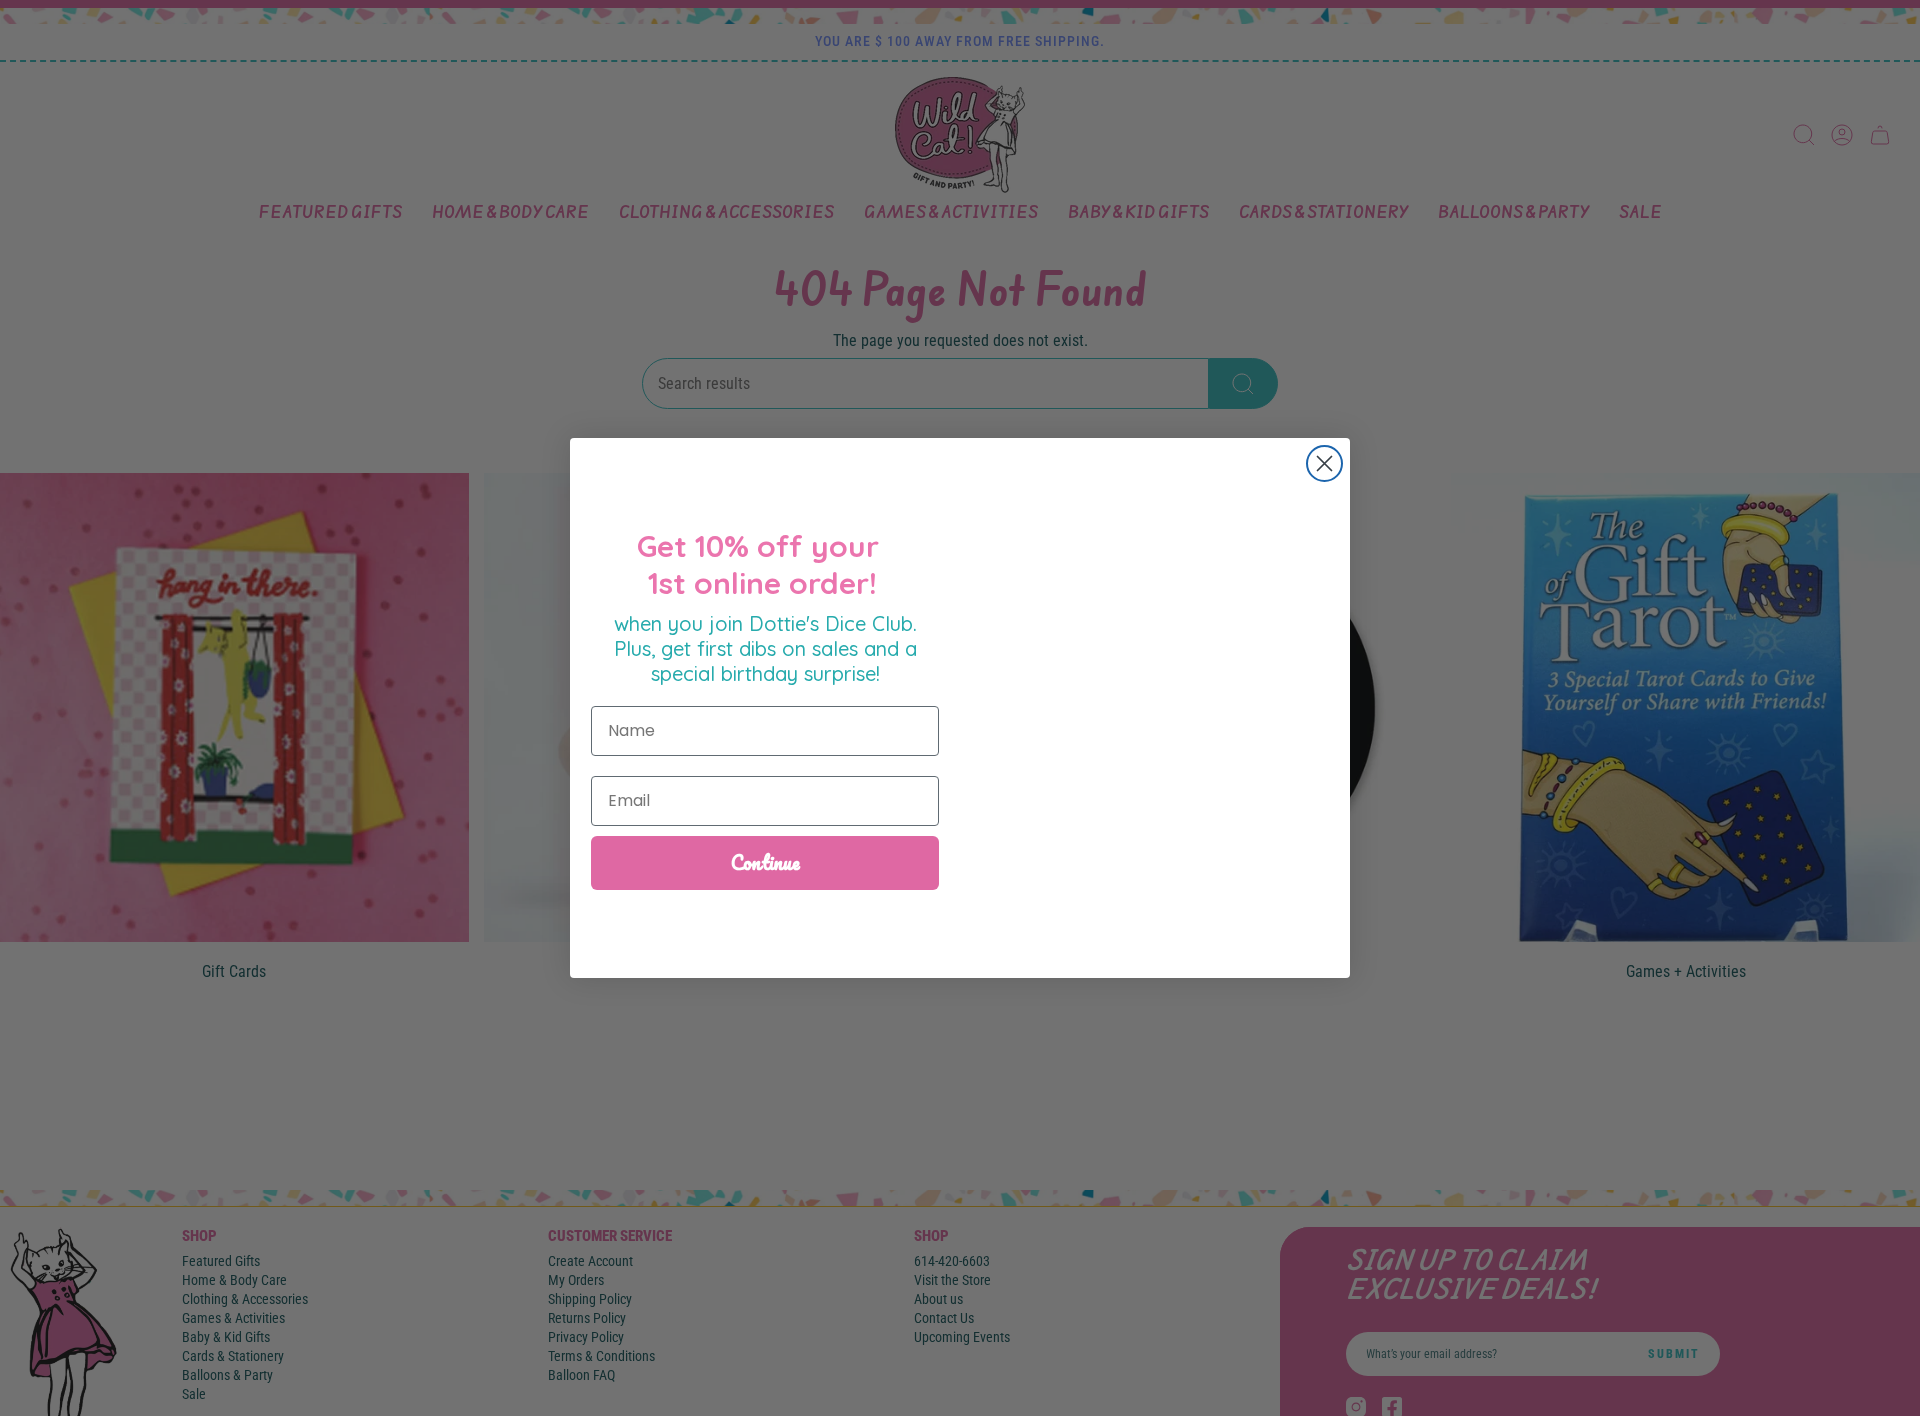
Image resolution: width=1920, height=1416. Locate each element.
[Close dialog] (1324, 463)
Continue (765, 862)
